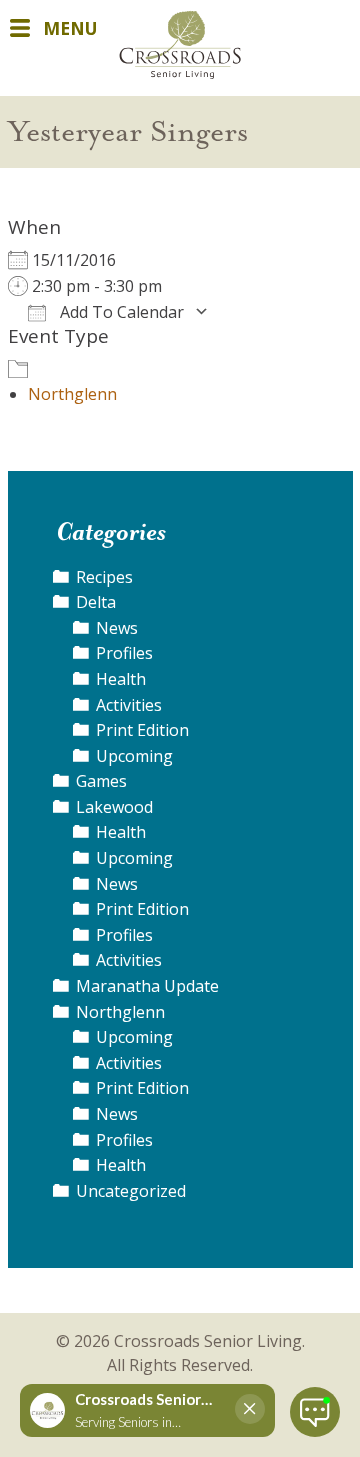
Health (121, 679)
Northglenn (72, 394)
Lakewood (114, 807)
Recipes (104, 577)
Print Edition (142, 730)
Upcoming (134, 756)
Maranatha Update (147, 986)
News (117, 628)
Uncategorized (131, 1191)
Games (101, 781)
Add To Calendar (120, 312)
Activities (129, 705)
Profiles (124, 653)
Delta (96, 602)
